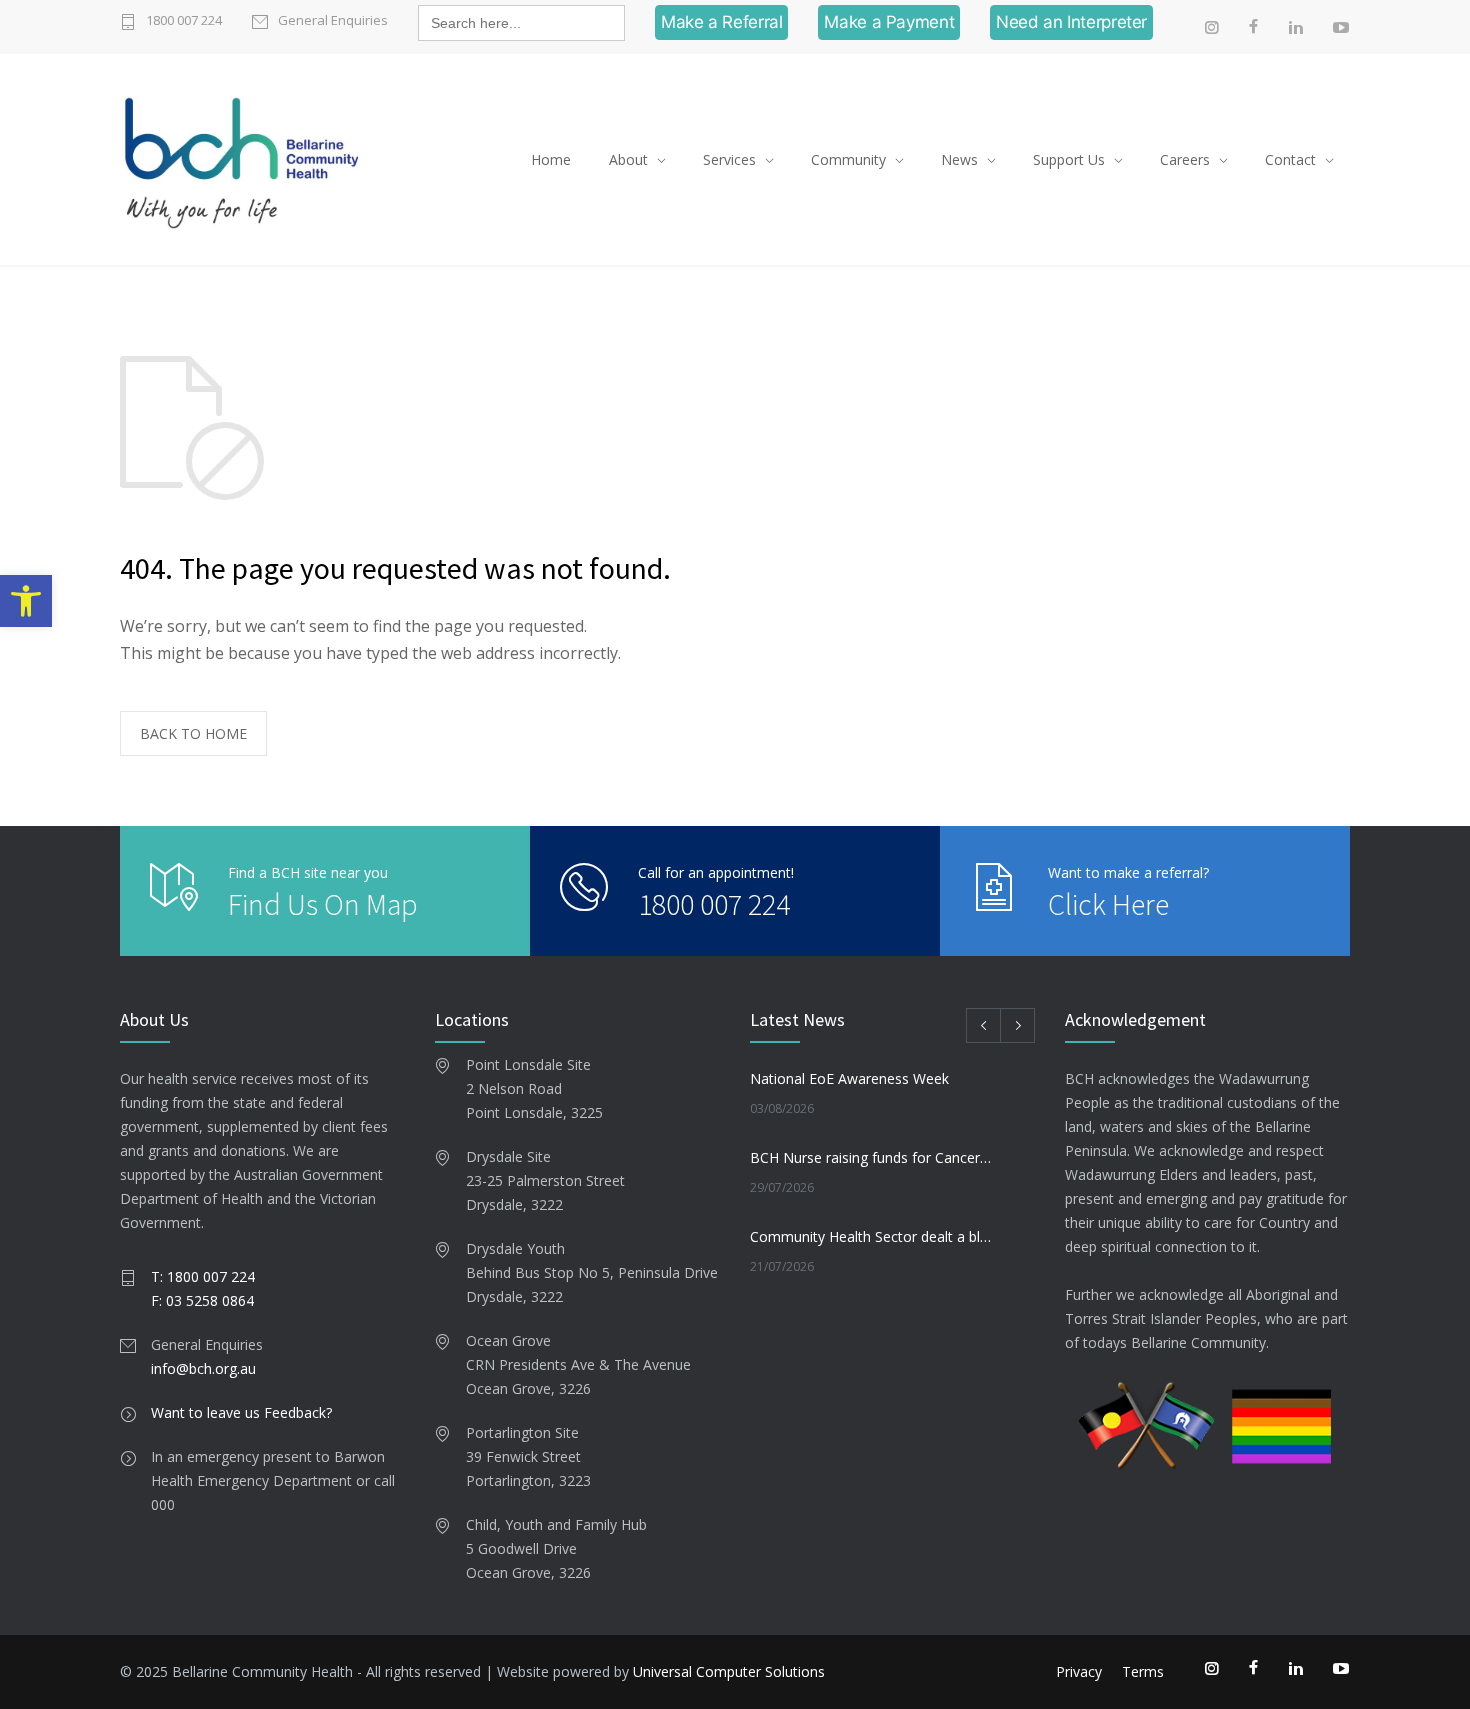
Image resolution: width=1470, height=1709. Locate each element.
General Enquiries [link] (333, 20)
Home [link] (551, 159)
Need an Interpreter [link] (1071, 22)
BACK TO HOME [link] (193, 733)
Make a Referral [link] (721, 22)
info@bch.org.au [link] (203, 1368)
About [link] (628, 159)
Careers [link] (1185, 159)
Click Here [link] (1108, 904)
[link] (26, 601)
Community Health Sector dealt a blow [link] (871, 1236)
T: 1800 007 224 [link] (203, 1276)
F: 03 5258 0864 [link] (202, 1300)
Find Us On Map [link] (323, 904)
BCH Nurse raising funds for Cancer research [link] (871, 1157)
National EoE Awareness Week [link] (849, 1078)
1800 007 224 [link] (184, 20)
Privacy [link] (1079, 1671)
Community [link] (848, 159)
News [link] (959, 159)
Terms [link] (1143, 1671)
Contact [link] (1290, 159)
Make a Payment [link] (889, 22)
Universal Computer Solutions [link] (729, 1671)
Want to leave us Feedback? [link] (241, 1412)
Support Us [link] (1069, 159)
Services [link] (729, 159)
